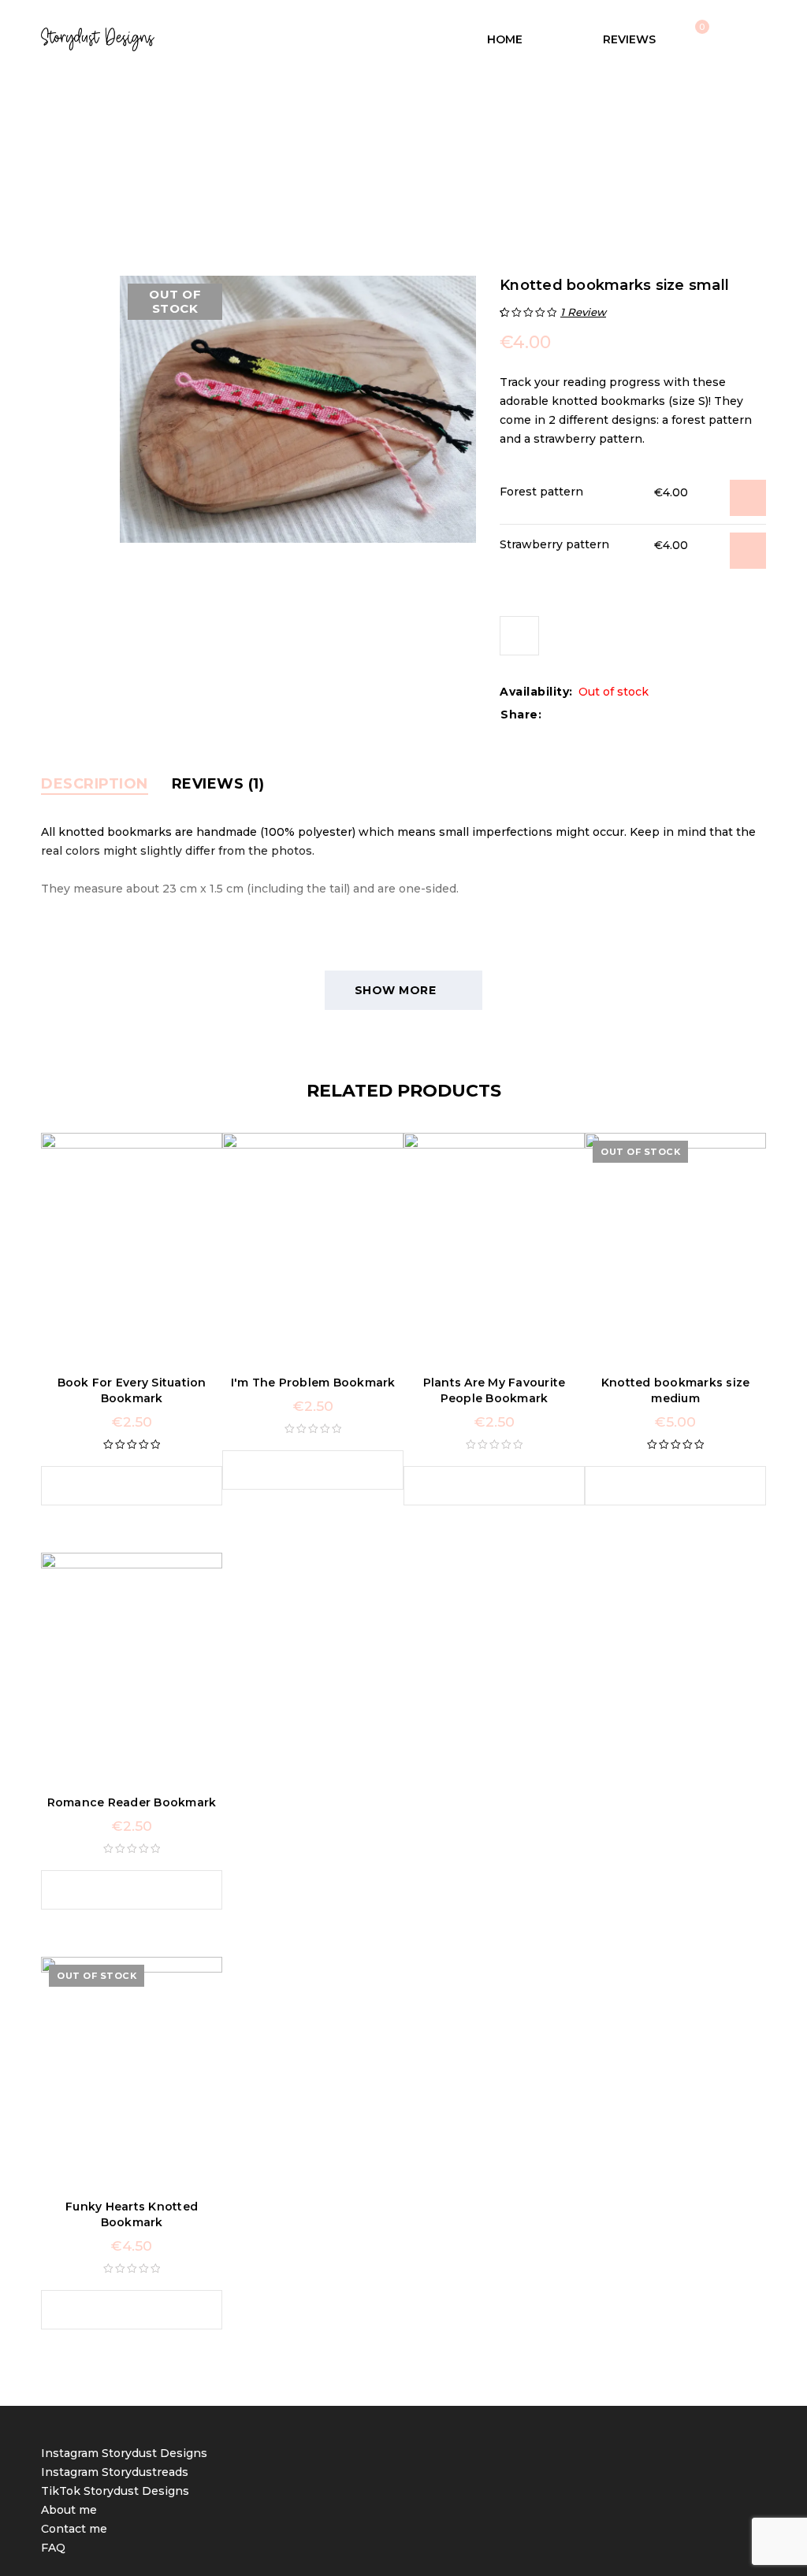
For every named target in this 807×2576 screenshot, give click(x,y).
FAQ (53, 2548)
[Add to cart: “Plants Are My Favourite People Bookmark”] (478, 1486)
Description (95, 784)
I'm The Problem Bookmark (313, 1383)
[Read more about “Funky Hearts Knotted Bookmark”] (116, 2310)
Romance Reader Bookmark (132, 1802)
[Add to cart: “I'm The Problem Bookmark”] (297, 1470)
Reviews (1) (218, 784)
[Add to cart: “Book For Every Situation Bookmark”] (116, 1486)
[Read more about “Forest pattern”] (748, 498)
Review (583, 312)
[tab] (95, 784)
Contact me (74, 2529)
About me (69, 2510)
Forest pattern (541, 492)
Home (251, 158)
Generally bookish (335, 158)
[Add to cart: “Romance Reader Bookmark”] (116, 1890)
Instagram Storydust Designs (124, 2453)
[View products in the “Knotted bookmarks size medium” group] (660, 1486)
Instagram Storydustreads (115, 2472)
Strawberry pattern (554, 544)
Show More (396, 990)
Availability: (536, 692)
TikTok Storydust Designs (115, 2491)
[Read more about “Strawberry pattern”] (748, 551)
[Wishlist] (519, 636)
